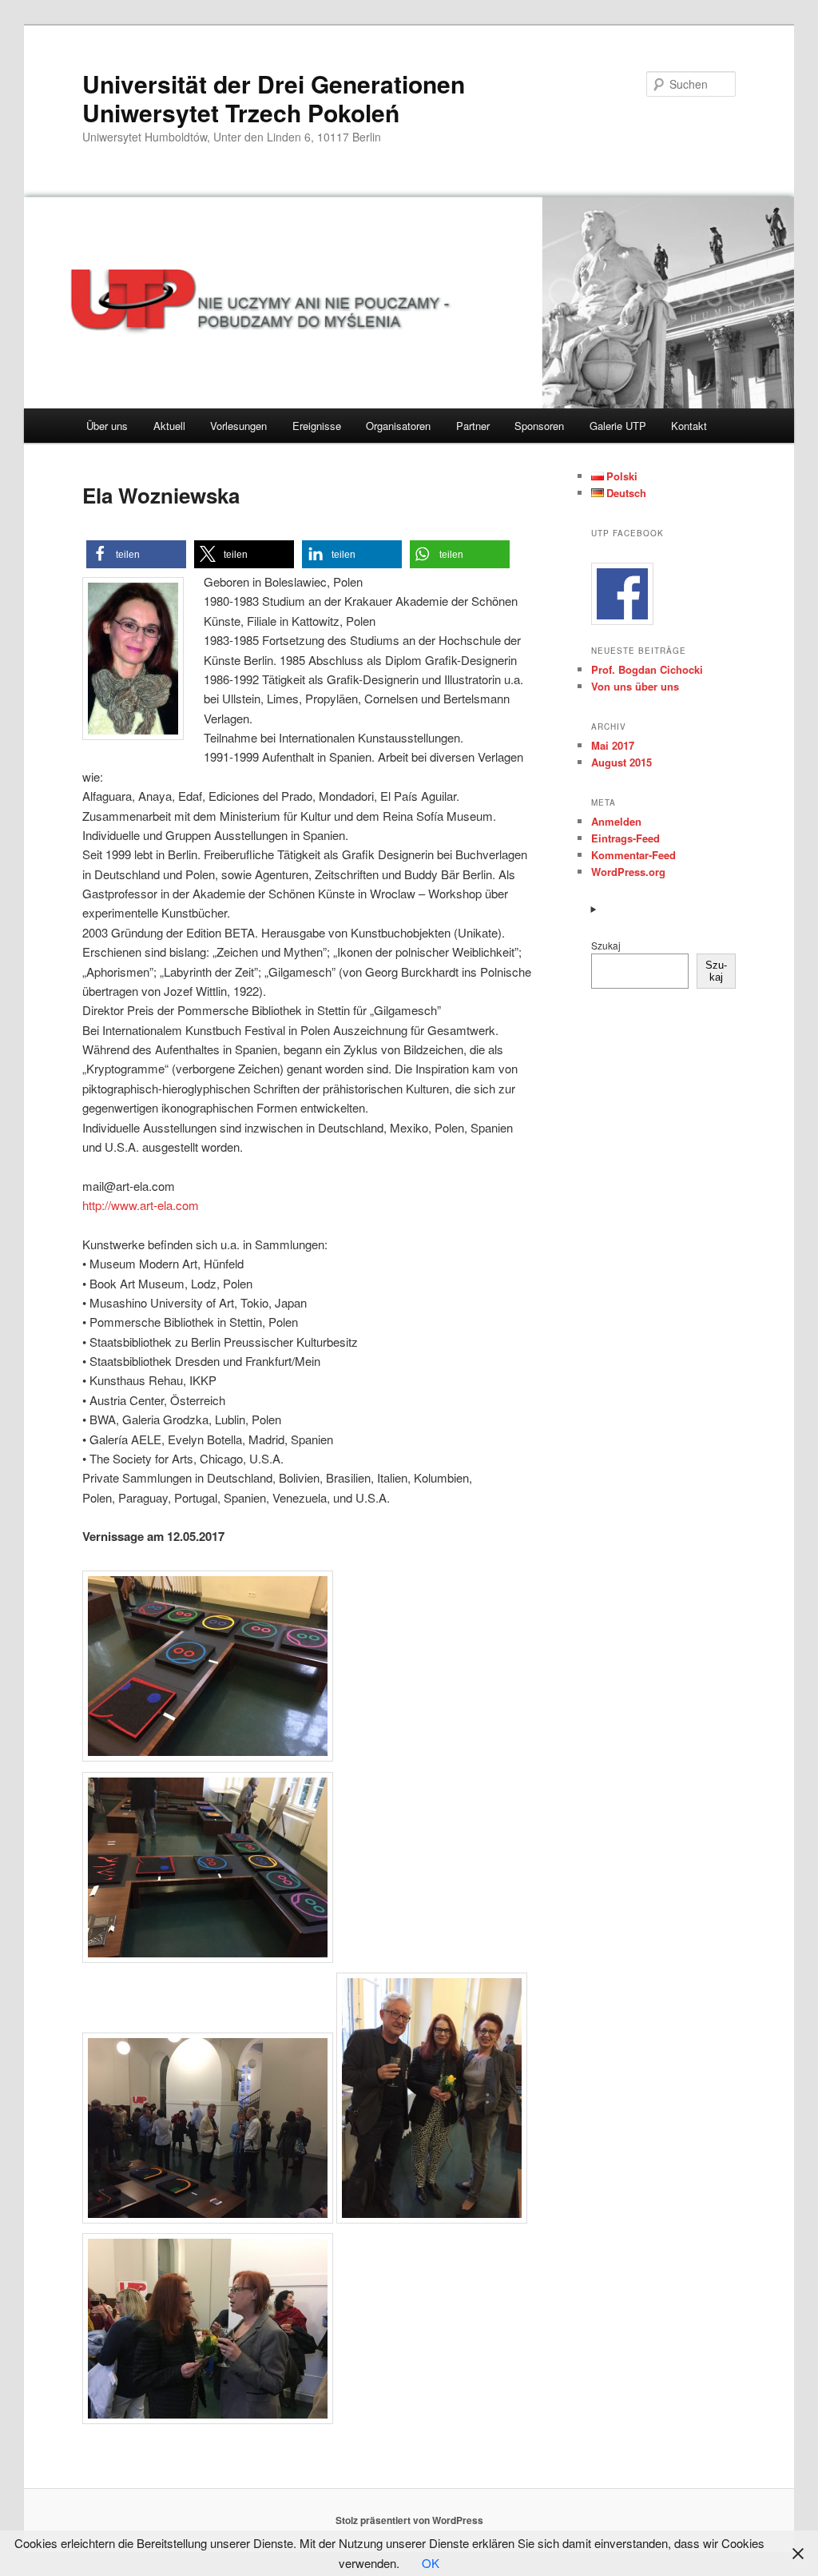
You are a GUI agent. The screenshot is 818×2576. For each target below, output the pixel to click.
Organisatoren (398, 426)
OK (431, 2563)
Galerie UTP (618, 426)
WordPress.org (628, 872)
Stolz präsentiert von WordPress (409, 2520)
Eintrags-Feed (625, 838)
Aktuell (169, 426)
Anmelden (616, 821)
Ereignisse (317, 426)
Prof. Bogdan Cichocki (647, 669)
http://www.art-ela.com (141, 1205)
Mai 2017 (613, 745)
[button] (136, 554)
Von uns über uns (635, 686)
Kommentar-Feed (633, 855)
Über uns (107, 426)
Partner (473, 426)
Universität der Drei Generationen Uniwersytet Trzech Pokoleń (274, 98)
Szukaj (606, 945)
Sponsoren (539, 426)
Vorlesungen (238, 426)
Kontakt (689, 426)
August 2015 (621, 762)
